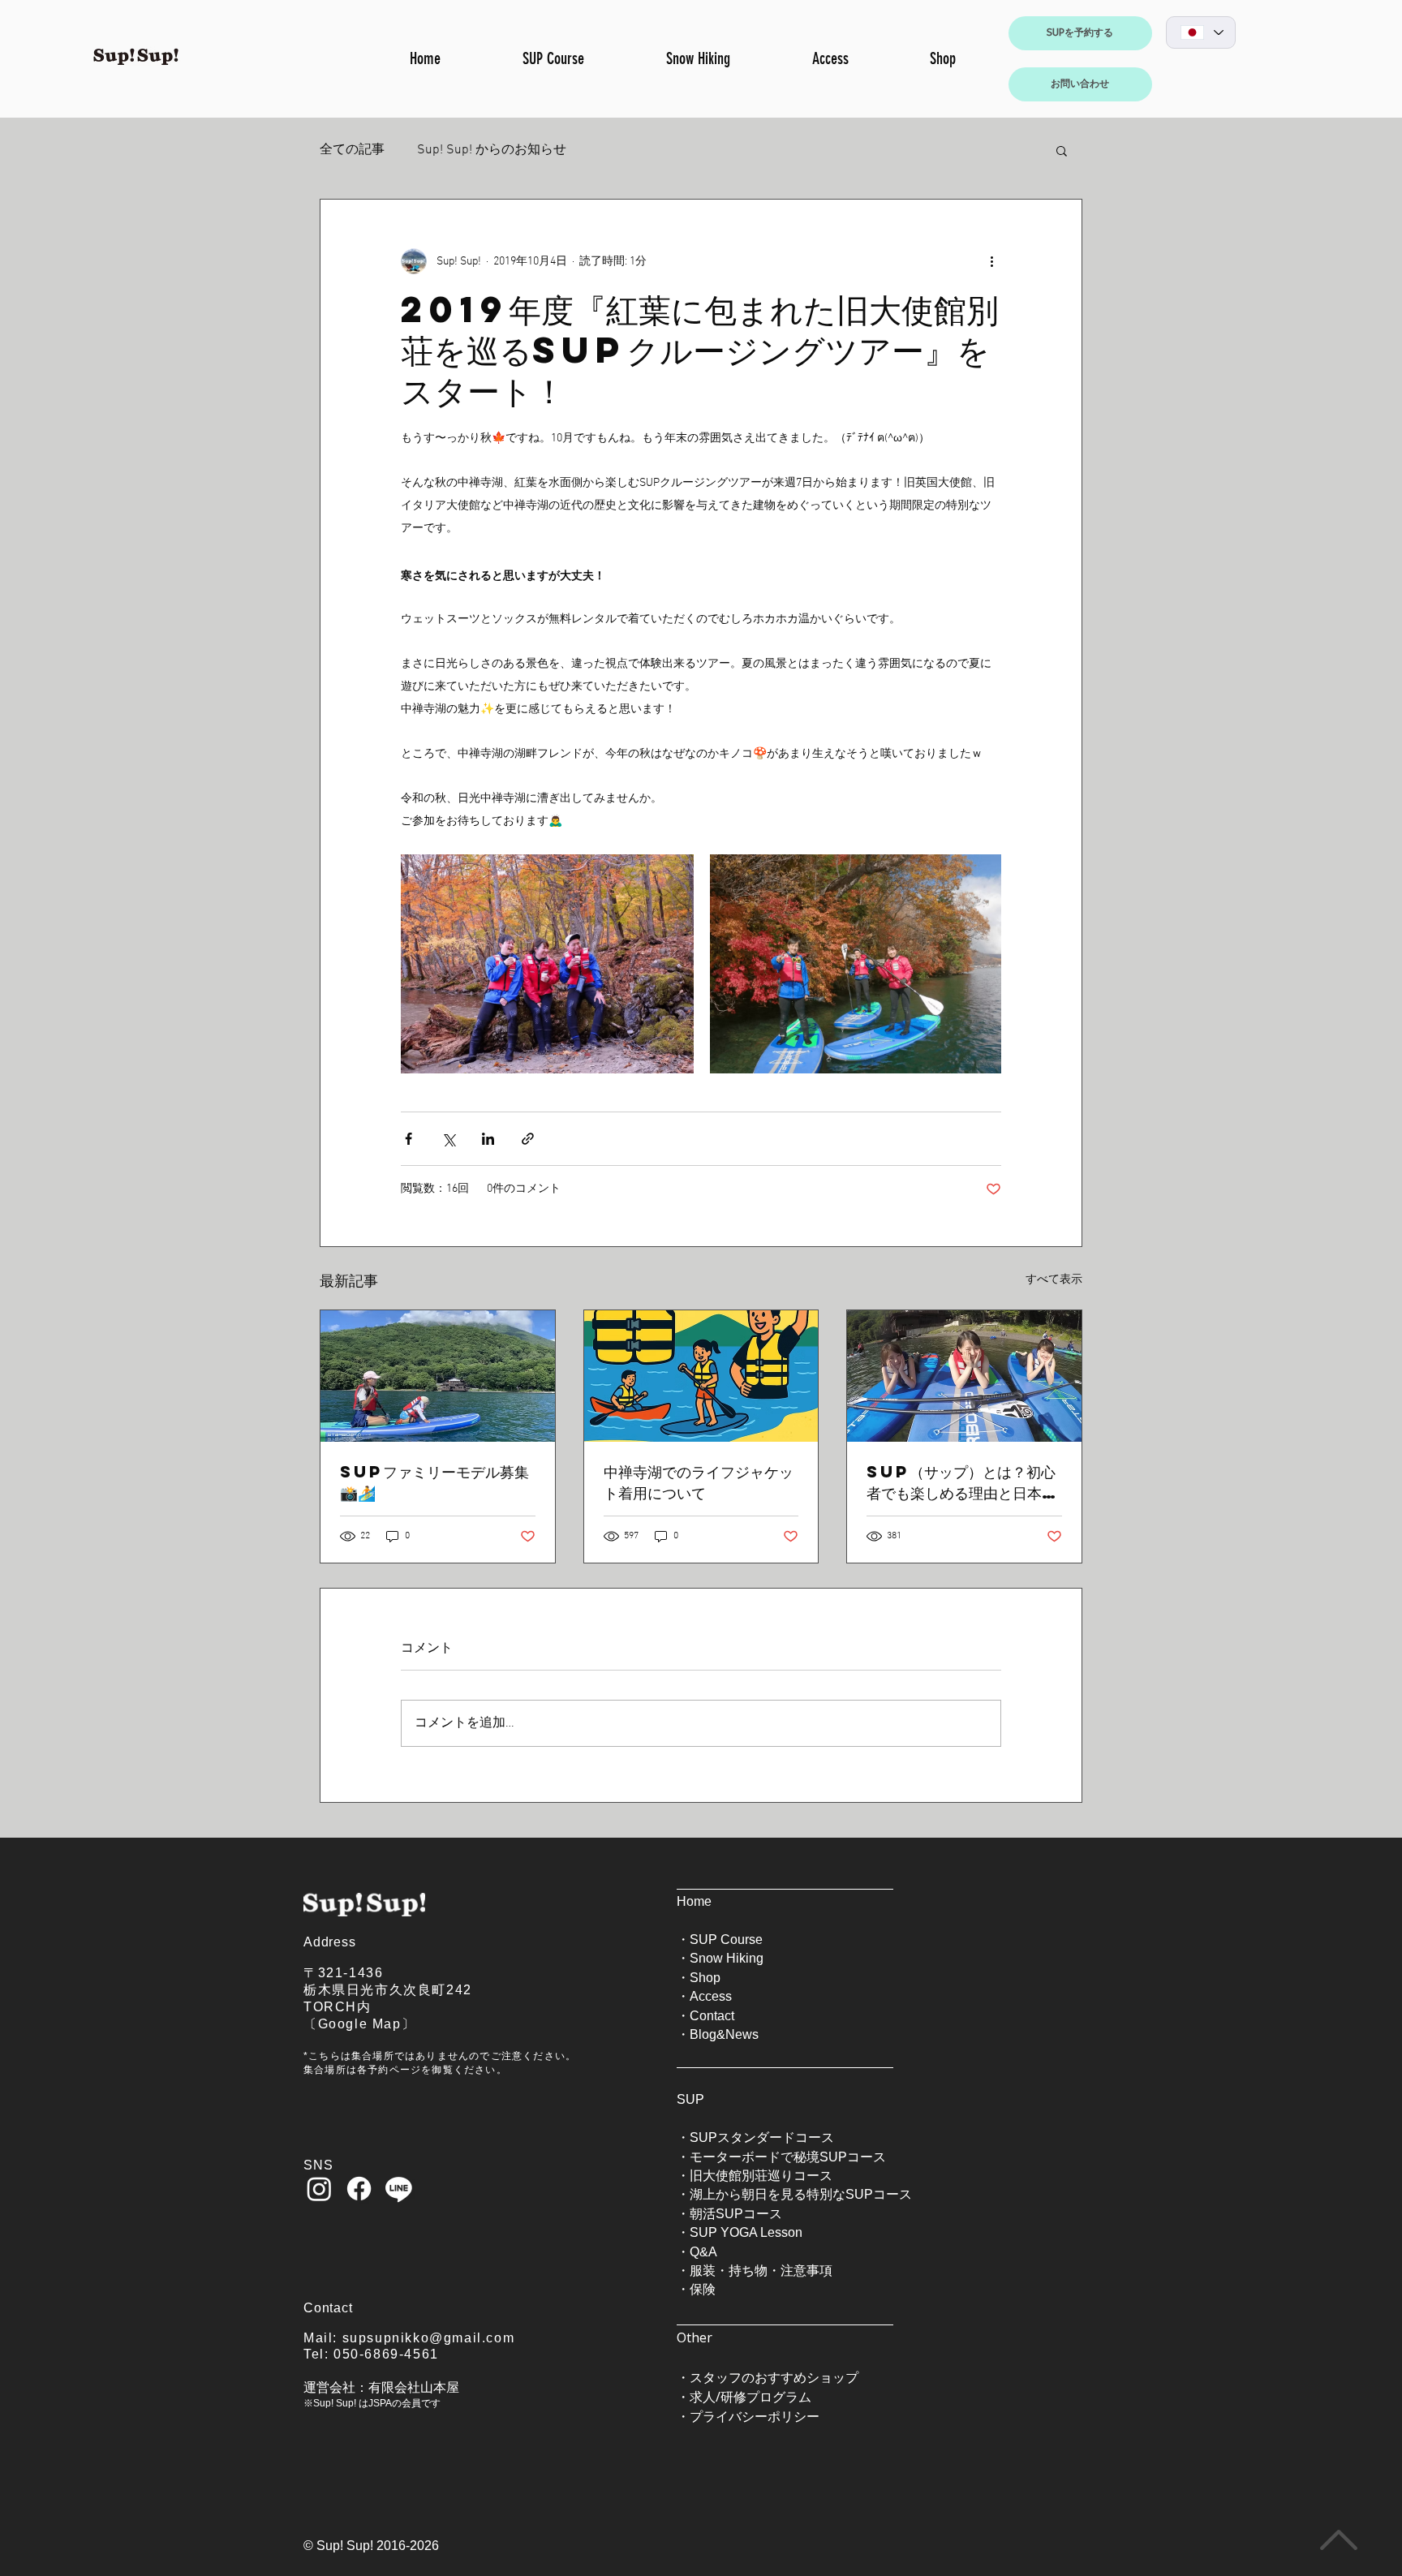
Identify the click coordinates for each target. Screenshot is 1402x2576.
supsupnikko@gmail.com (429, 2338)
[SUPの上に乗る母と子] (438, 1376)
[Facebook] (359, 2189)
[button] (1062, 150)
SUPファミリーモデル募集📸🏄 (434, 1482)
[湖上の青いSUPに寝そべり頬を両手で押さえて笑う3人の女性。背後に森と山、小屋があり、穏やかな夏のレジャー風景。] (964, 1376)
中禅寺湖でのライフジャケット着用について (699, 1482)
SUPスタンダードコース (762, 2137)
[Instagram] (319, 2189)
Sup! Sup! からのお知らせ (492, 150)
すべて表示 (1054, 1280)
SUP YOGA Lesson (746, 2232)
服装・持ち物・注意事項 (761, 2271)
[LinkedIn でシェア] (488, 1139)
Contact (712, 2016)
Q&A (703, 2252)
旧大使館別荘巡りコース (761, 2176)
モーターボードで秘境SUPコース (788, 2157)
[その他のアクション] (991, 261)
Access (711, 1996)
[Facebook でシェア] (409, 1139)
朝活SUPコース (736, 2214)
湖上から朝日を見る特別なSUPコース (801, 2194)
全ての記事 (352, 150)
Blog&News (724, 2034)
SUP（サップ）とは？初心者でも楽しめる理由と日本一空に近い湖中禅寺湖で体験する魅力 (961, 1482)
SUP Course (726, 1940)
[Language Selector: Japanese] (1201, 32)
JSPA (380, 2403)
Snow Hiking (727, 1958)
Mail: (323, 2338)
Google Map (360, 2024)
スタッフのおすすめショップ (774, 2377)
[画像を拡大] (547, 964)
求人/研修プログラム (750, 2397)
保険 (703, 2289)
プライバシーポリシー (755, 2416)
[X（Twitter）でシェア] (448, 1139)
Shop (705, 1978)
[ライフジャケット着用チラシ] (701, 1376)
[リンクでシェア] (528, 1139)
